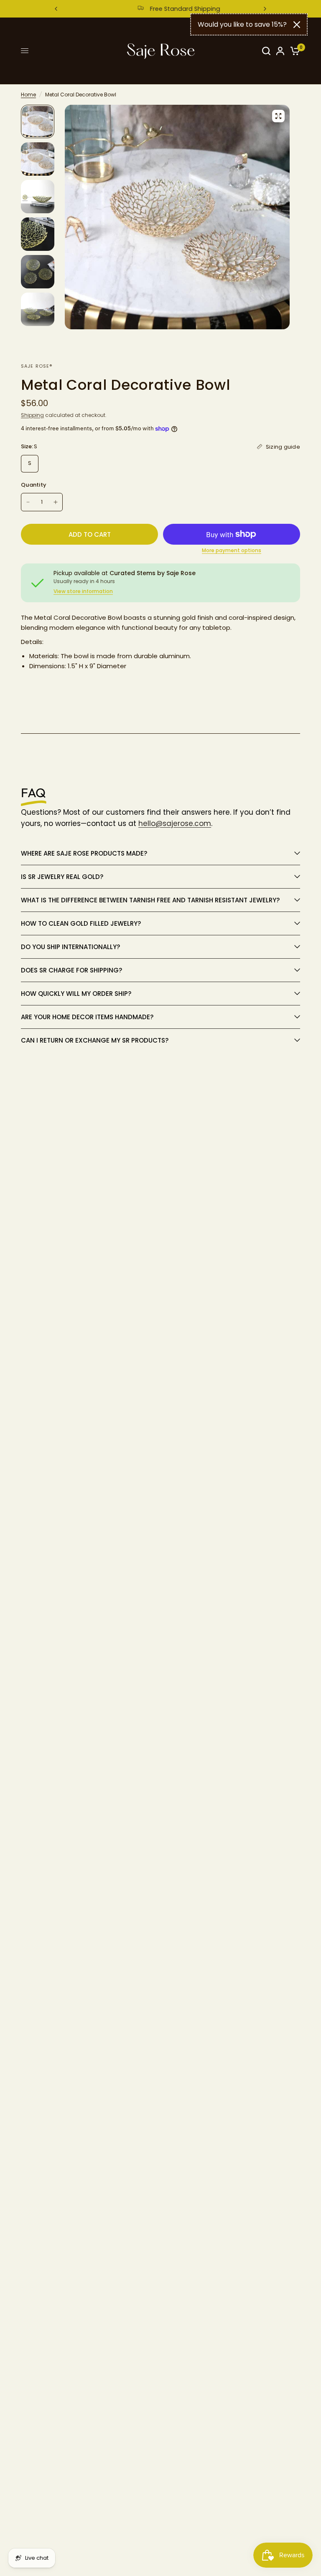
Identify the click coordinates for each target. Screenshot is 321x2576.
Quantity (34, 485)
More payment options (232, 551)
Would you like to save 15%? (242, 24)
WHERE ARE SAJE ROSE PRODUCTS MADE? (84, 853)
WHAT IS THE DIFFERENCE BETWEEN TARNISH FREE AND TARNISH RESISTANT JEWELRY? (150, 900)
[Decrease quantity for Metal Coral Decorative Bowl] (28, 502)
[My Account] (280, 51)
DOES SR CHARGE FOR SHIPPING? (71, 970)
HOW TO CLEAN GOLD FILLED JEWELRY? (82, 923)
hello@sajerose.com (175, 823)
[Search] (266, 51)
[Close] (297, 25)
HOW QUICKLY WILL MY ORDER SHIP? (76, 994)
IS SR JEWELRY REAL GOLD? (63, 877)
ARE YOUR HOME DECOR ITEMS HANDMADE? (87, 1017)
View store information (83, 591)
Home (28, 95)
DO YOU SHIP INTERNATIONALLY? (71, 947)
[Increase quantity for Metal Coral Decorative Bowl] (56, 502)
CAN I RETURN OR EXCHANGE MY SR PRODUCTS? (95, 1040)
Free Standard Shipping (167, 9)
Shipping (32, 415)
